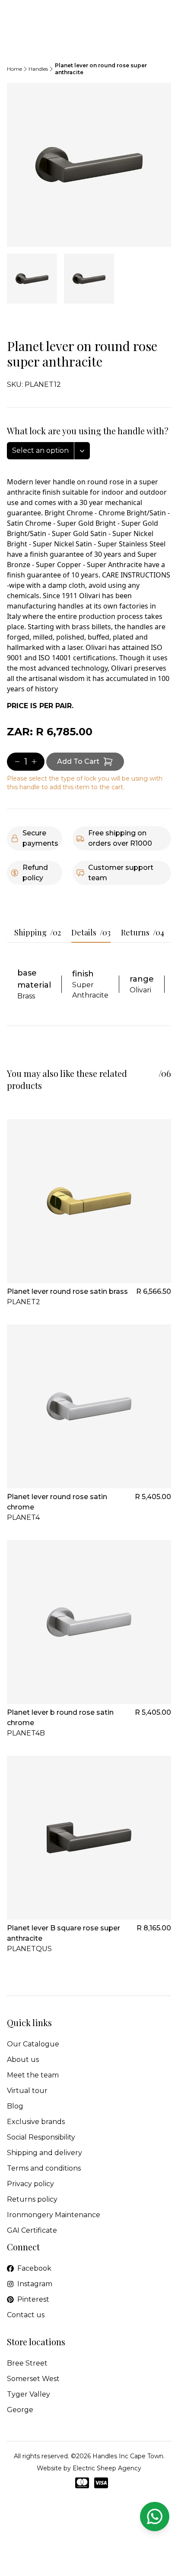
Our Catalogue (33, 2044)
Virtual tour (27, 2091)
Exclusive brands (36, 2122)
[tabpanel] (89, 165)
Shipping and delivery (44, 2153)
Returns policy (32, 2199)
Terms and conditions (44, 2168)
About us (23, 2060)
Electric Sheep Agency (107, 2468)
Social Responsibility (41, 2137)
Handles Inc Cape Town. (129, 2456)
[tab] (32, 279)
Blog (15, 2106)
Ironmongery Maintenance (54, 2215)
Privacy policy (30, 2184)
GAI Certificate (32, 2230)
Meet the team (33, 2075)
